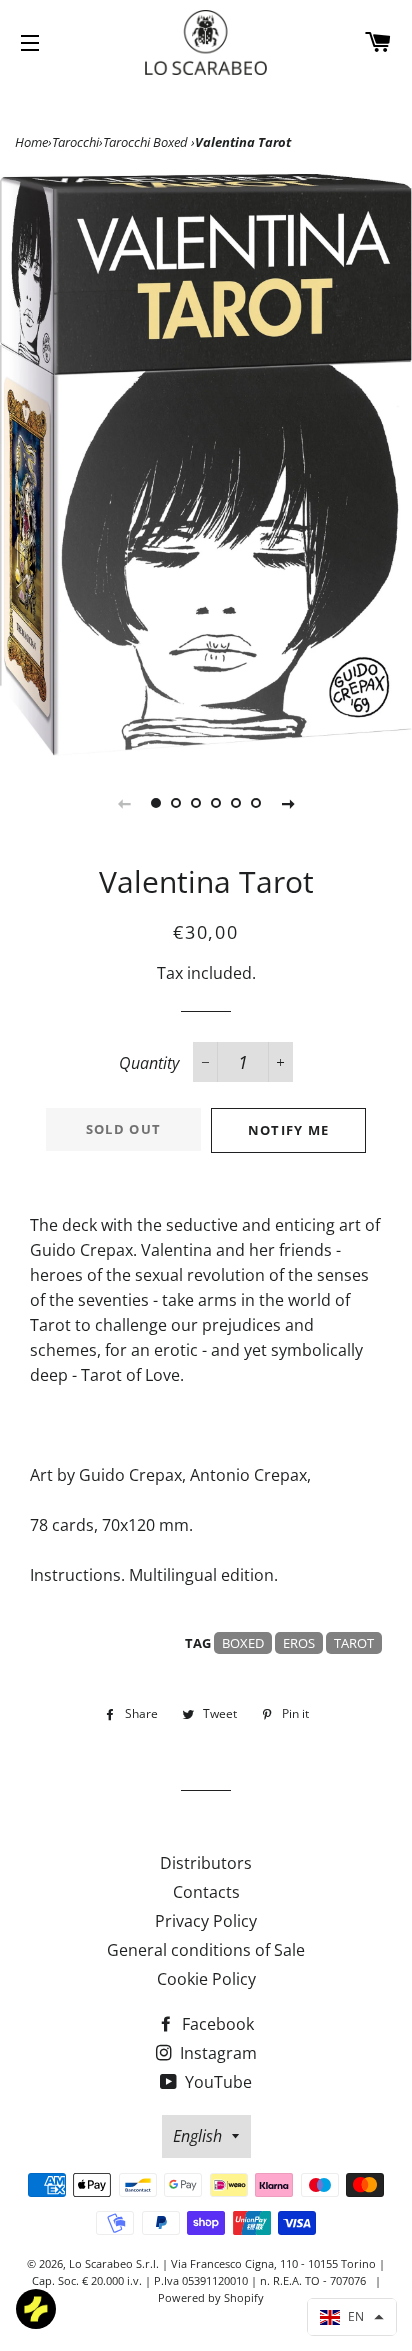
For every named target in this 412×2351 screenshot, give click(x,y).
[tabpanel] (206, 465)
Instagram (216, 2053)
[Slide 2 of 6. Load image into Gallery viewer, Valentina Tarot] (176, 803)
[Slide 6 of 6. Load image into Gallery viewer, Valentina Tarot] (256, 803)
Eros (299, 1643)
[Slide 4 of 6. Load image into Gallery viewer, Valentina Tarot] (216, 803)
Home (31, 142)
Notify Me (289, 1130)
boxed (243, 1643)
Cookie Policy (206, 1979)
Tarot (354, 1643)
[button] (352, 2317)
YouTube (216, 2082)
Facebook (216, 2024)
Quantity (149, 1063)
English (197, 2136)
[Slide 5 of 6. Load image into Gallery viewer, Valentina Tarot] (236, 803)
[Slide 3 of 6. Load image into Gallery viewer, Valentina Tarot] (196, 803)
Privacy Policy (206, 1921)
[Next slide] (288, 803)
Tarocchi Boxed (147, 142)
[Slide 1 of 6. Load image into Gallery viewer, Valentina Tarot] (156, 803)
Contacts (206, 1892)
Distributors (206, 1863)
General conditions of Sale (206, 1950)
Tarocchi (75, 142)
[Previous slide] (124, 803)
